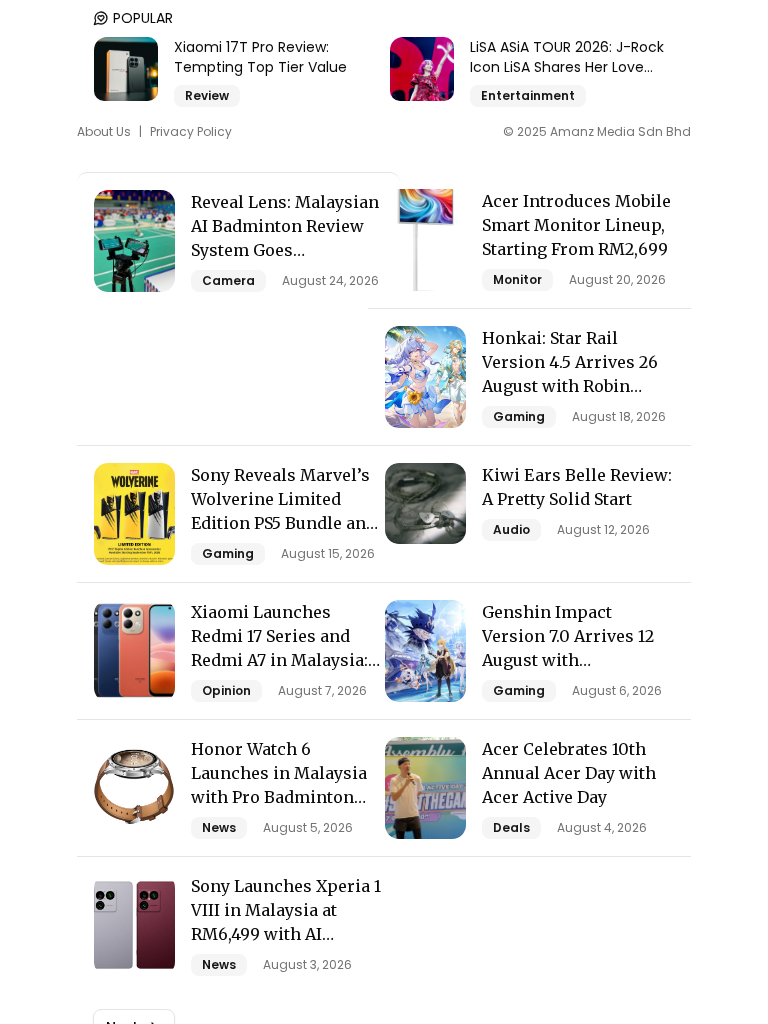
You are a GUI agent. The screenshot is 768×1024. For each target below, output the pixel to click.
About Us (104, 132)
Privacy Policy (191, 132)
